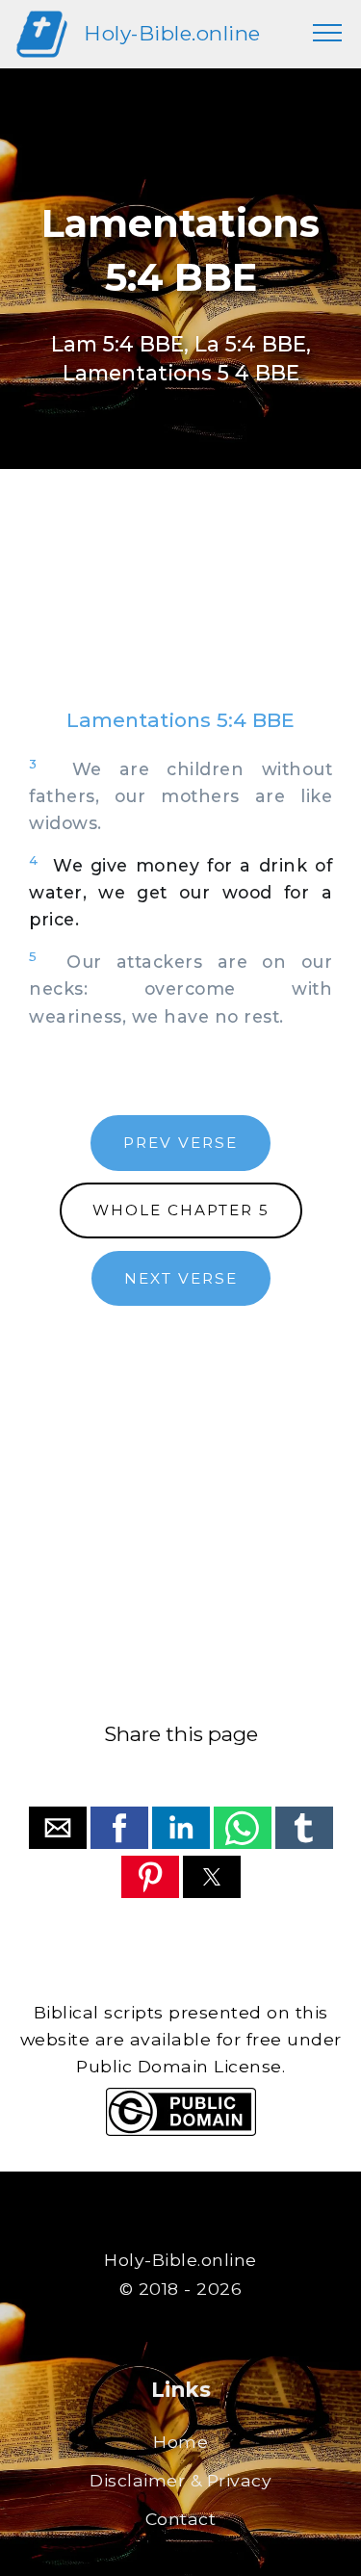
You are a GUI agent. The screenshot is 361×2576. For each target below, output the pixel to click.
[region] (180, 608)
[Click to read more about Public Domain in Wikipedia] (181, 2131)
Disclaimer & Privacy (180, 2480)
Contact (181, 2519)
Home (180, 2442)
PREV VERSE (180, 1143)
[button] (58, 1828)
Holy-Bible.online (172, 33)
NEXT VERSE (181, 1278)
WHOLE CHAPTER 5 (181, 1210)
